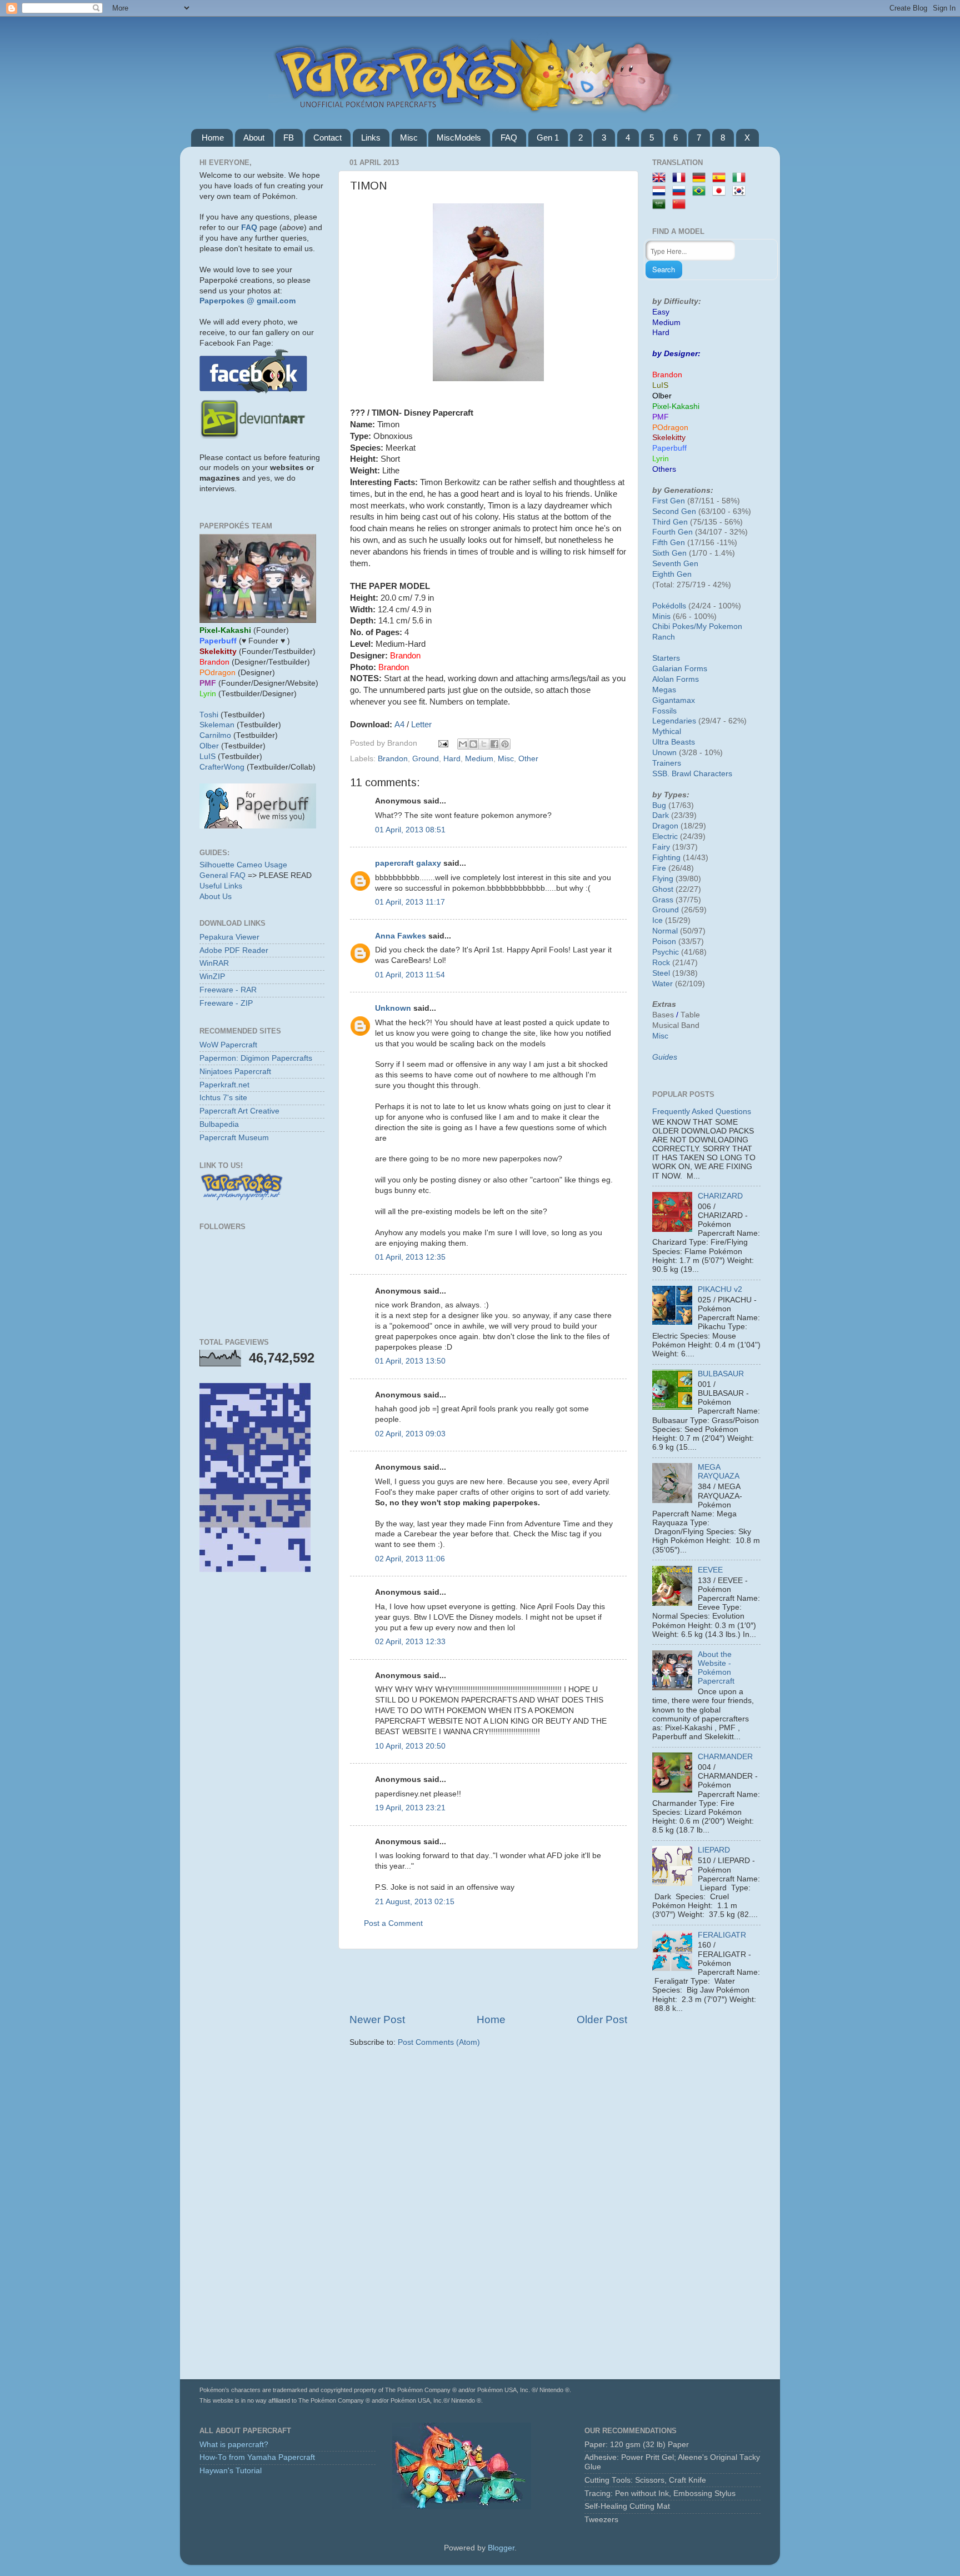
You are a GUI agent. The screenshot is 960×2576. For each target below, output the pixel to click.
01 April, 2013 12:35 (410, 1257)
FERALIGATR (722, 1935)
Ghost (663, 889)
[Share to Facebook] (494, 744)
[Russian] (681, 191)
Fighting (666, 858)
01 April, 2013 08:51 (410, 830)
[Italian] (741, 178)
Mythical (667, 732)
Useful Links (221, 886)
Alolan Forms (676, 679)
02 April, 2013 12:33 (410, 1642)
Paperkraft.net (224, 1085)
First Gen (669, 501)
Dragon (665, 826)
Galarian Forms (680, 669)
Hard (452, 759)
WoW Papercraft (228, 1045)
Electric (665, 837)
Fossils (664, 711)
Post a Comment (393, 1923)
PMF (661, 417)
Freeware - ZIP (226, 1003)
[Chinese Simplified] (681, 205)
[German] (701, 178)
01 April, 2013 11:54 (410, 975)
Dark (661, 815)
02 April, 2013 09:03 (410, 1434)
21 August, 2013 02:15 (415, 1902)
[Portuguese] (701, 191)
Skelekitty (669, 438)
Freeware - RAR (228, 990)
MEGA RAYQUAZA (719, 1472)
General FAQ (222, 875)
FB (289, 138)
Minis (661, 616)
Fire (659, 868)
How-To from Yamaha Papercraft (257, 2457)
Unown (664, 753)
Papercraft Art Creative (239, 1111)
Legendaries (674, 721)
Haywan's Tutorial (231, 2471)
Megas (664, 690)
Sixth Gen (669, 553)
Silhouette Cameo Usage (243, 865)
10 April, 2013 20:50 (410, 1746)
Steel (661, 973)
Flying (663, 879)
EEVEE (710, 1570)
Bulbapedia (219, 1124)
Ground (426, 759)
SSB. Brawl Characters (692, 774)
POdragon (670, 428)
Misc (409, 138)
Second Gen (674, 511)
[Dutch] (661, 191)
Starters (666, 658)
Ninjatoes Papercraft (235, 1072)
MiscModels (459, 138)
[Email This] (463, 744)
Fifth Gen (669, 543)
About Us (216, 897)
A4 (399, 725)
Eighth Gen (672, 574)
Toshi (209, 715)
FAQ (509, 138)
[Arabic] (661, 205)
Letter (421, 725)
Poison (664, 942)
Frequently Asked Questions (702, 1112)
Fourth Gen (672, 532)
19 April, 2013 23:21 (410, 1808)
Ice (657, 920)
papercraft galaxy (408, 863)
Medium (479, 759)
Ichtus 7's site (223, 1098)
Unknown (393, 1008)
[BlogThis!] (473, 744)
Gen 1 (548, 138)
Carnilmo (215, 735)
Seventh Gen (675, 564)
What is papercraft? (234, 2445)
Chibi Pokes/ (674, 626)
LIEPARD (714, 1850)
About (254, 138)
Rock (661, 963)
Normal (665, 931)
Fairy (661, 847)
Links (371, 138)
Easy (661, 312)
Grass (663, 900)
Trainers (667, 763)
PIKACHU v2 (720, 1289)
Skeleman (217, 725)
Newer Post (377, 2020)
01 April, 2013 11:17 (410, 902)
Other (528, 759)
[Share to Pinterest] (505, 744)
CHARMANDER (725, 1757)
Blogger (501, 2548)
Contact (327, 138)
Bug (659, 805)
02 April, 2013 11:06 (410, 1559)
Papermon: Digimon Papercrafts (256, 1058)
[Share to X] (484, 744)
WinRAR (214, 963)
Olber (209, 746)
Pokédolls (669, 606)
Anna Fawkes (401, 936)
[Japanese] (721, 191)
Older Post (602, 2020)
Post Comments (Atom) (439, 2042)
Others (664, 469)
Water (662, 984)
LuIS (207, 757)
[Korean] (741, 191)
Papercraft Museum (234, 1138)
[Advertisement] (488, 1981)
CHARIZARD (720, 1196)
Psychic (666, 952)
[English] (661, 178)
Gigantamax (674, 700)
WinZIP (212, 977)
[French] (681, 178)
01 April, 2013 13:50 (410, 1361)
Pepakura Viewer (229, 937)
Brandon (393, 759)
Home (213, 138)
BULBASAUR (721, 1374)
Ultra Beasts (674, 742)
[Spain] (721, 178)
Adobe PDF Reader (234, 950)
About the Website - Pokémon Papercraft (716, 1668)
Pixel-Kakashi (676, 406)
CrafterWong (222, 767)
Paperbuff (669, 448)
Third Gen (670, 522)
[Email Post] (442, 743)
